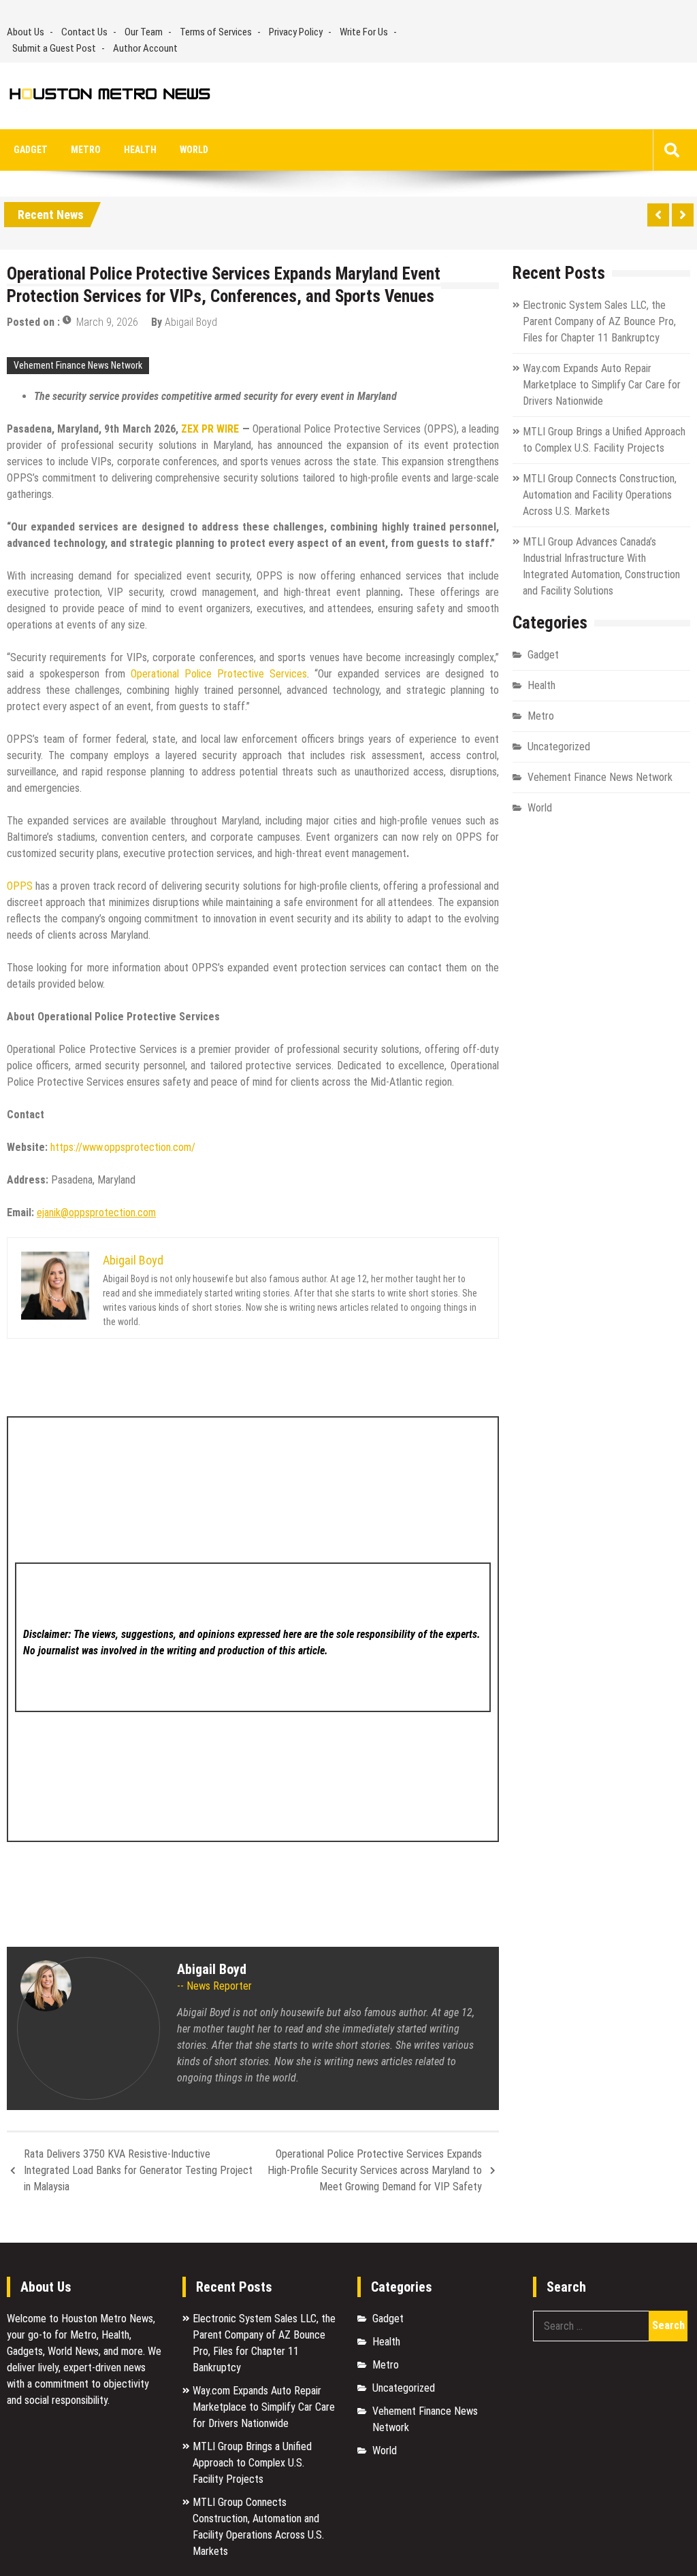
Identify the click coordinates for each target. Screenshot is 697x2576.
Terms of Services (216, 32)
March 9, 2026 (107, 322)
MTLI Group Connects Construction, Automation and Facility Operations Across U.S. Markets (600, 495)
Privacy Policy (296, 32)
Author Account (145, 48)
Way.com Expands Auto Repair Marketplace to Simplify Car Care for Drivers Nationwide (602, 385)
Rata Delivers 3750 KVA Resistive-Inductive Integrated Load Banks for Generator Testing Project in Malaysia (138, 2170)
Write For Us (364, 32)
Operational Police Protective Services (219, 674)
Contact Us (84, 32)
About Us (26, 32)
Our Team (144, 32)
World (194, 150)
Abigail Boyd (191, 322)
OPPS (20, 886)
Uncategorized (559, 747)
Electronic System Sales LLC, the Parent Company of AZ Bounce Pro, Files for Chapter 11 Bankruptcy (599, 321)
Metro (86, 150)
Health (140, 150)
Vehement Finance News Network (78, 365)
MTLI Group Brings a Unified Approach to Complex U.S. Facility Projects (252, 2463)
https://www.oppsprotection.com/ (123, 1147)
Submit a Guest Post (54, 48)
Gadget (31, 150)
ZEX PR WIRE (210, 429)
